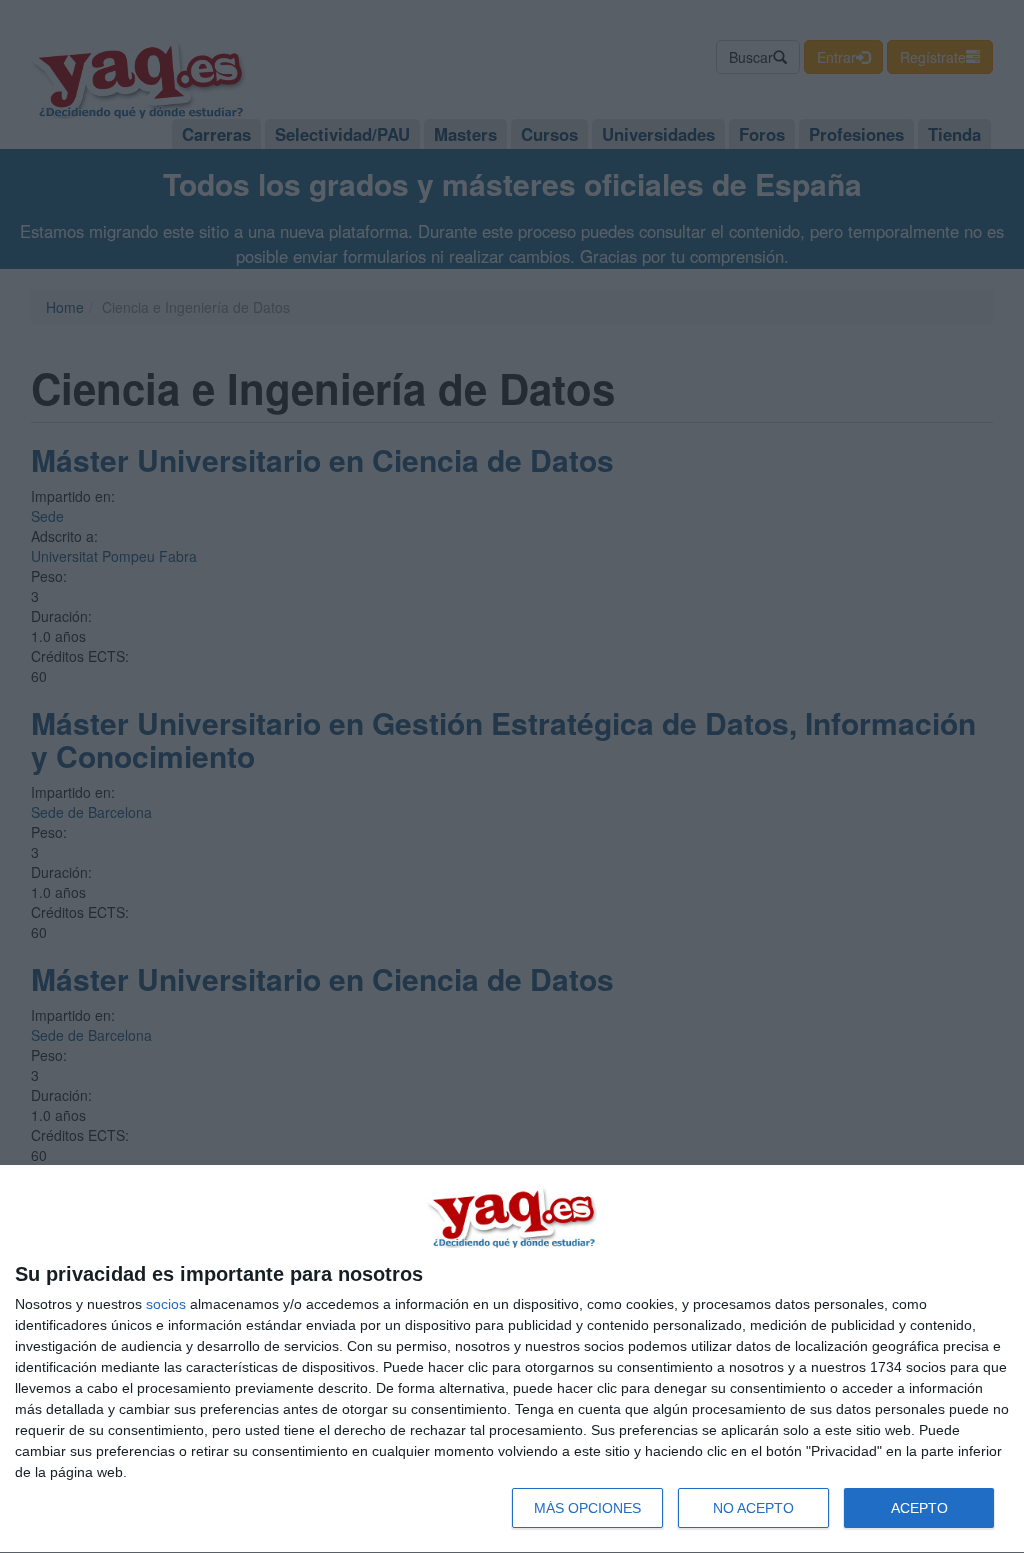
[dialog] (512, 1359)
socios (166, 1304)
